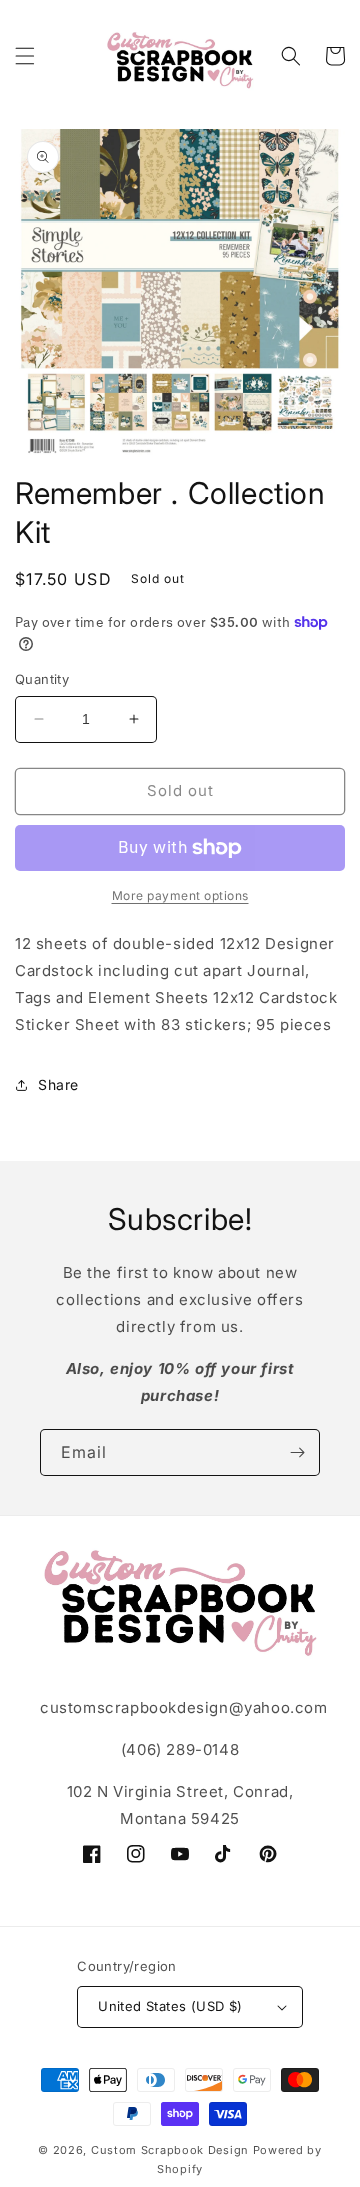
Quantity (42, 679)
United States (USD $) (170, 2006)
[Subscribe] (297, 1452)
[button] (25, 56)
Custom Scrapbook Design (170, 2150)
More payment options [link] (180, 895)
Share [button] (58, 1084)
